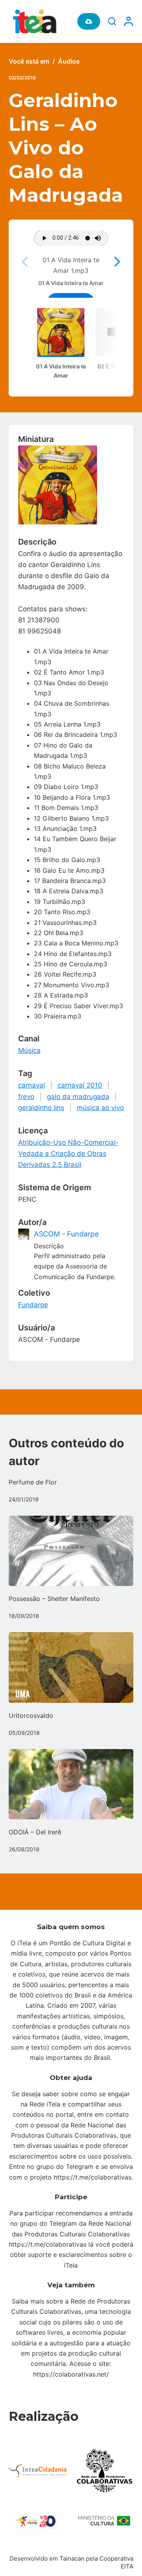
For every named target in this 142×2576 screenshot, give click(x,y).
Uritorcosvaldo (31, 1715)
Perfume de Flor (33, 1482)
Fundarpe (33, 1305)
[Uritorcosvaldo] (71, 1667)
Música (29, 1050)
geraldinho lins (41, 1108)
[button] (116, 262)
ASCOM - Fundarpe (66, 1234)
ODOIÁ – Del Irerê (35, 1832)
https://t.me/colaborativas (92, 2177)
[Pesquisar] (112, 21)
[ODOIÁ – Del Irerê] (71, 1784)
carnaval (32, 1085)
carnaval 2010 (80, 1085)
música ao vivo (100, 1108)
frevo (26, 1097)
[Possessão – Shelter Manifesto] (71, 1551)
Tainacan (72, 2558)
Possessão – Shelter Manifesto (54, 1599)
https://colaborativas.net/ (71, 2374)
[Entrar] (129, 21)
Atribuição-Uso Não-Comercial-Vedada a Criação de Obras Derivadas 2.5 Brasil (68, 1154)
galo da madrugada (78, 1097)
